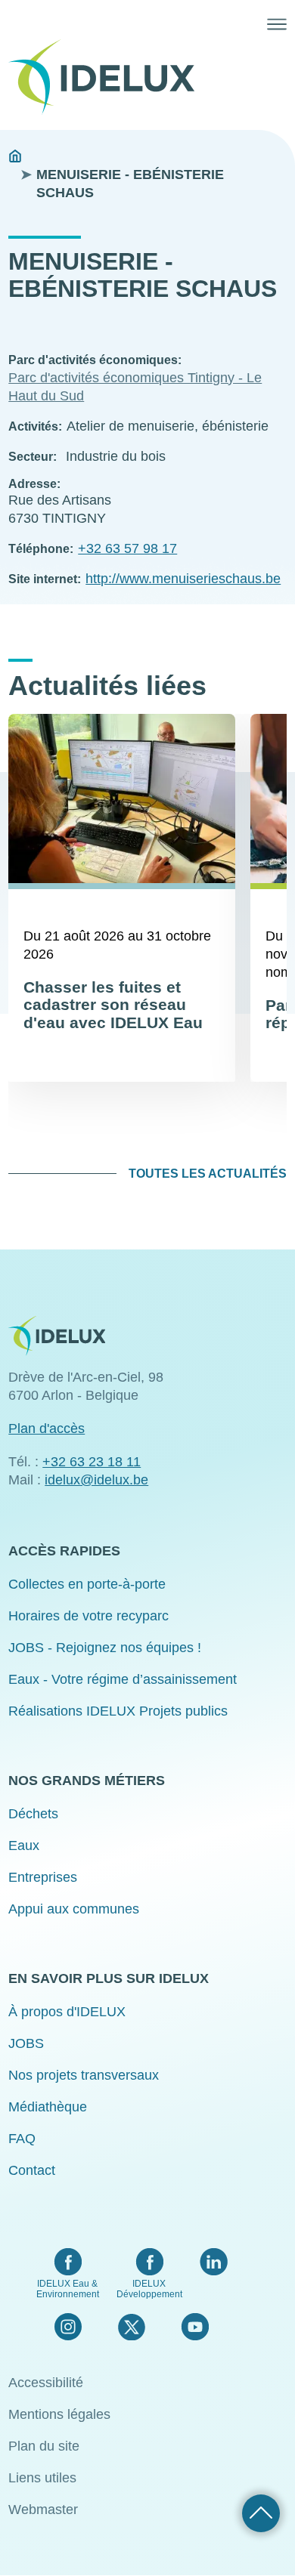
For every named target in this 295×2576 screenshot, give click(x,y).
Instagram (68, 2327)
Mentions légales (59, 2414)
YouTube (195, 2327)
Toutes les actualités (208, 1174)
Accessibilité (46, 2383)
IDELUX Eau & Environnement (68, 2289)
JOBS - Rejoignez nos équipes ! (105, 1648)
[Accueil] (107, 77)
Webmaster (43, 2510)
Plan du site (44, 2446)
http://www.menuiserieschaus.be (183, 579)
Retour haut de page (261, 2513)
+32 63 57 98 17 (127, 548)
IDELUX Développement (149, 2289)
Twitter (131, 2327)
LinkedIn (214, 2262)
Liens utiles (42, 2478)
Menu (277, 24)
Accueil (15, 156)
